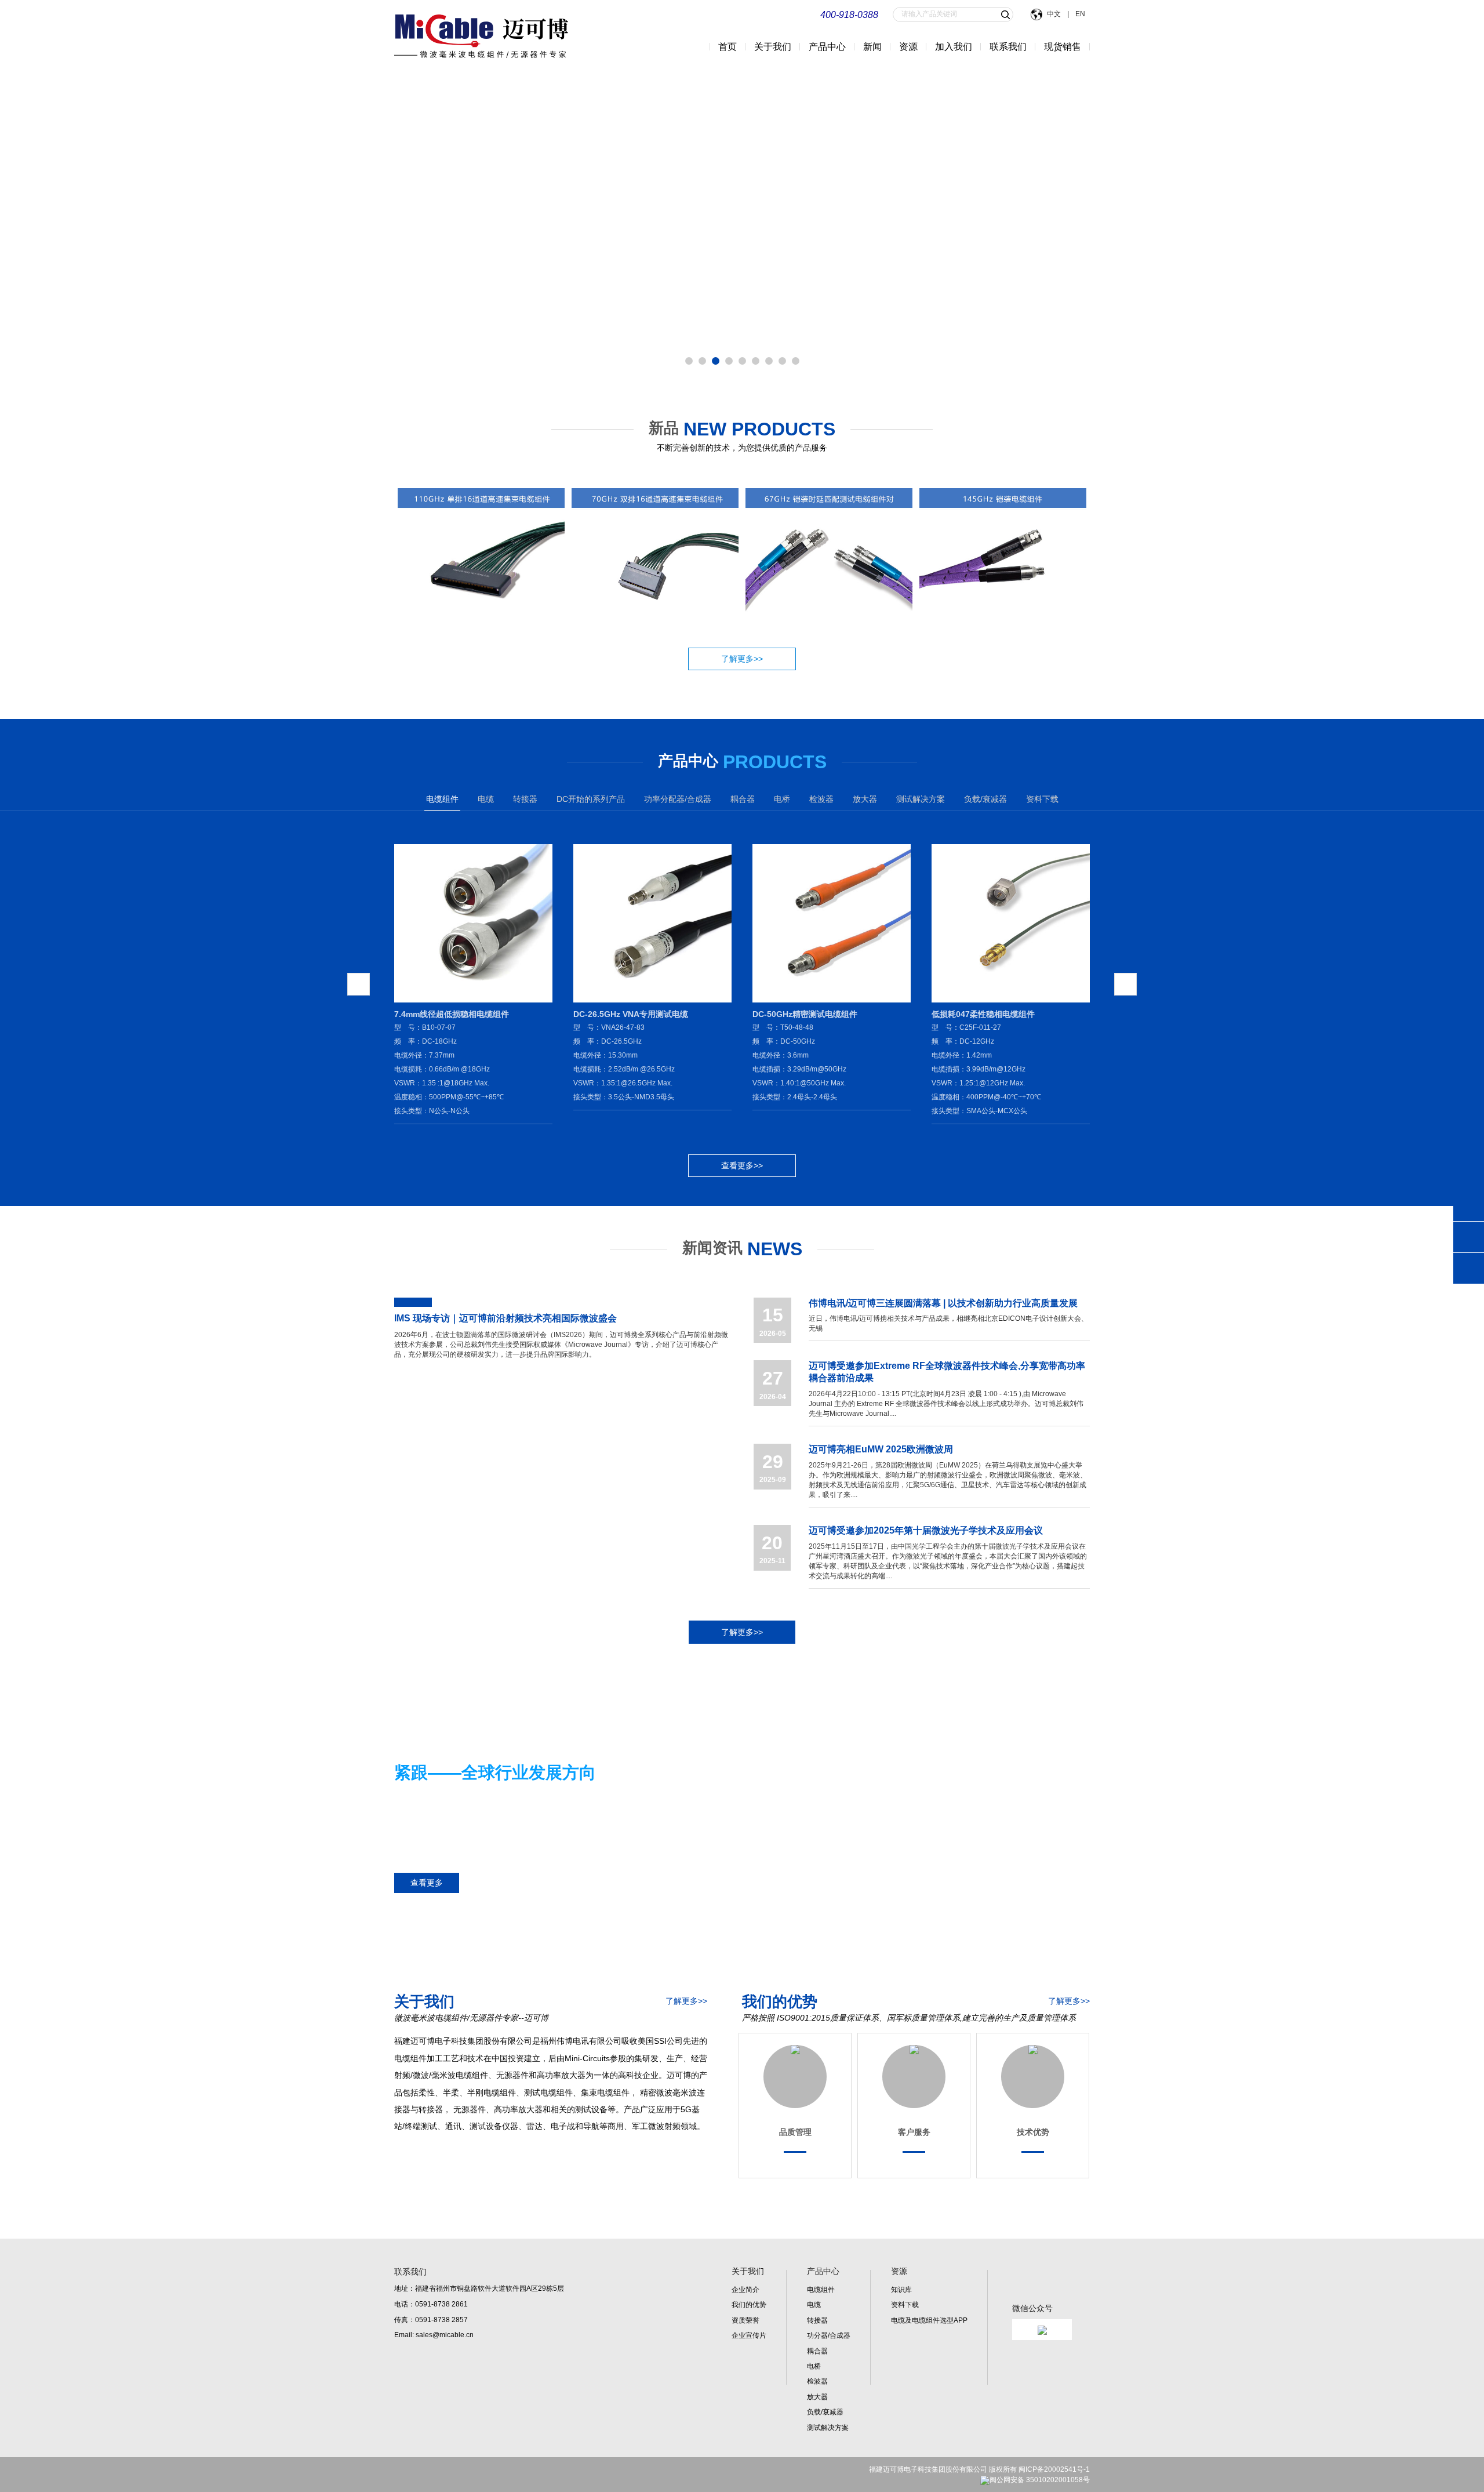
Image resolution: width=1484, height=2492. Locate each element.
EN (1079, 14)
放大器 (817, 2397)
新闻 (872, 47)
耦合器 (817, 2351)
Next (16, 223)
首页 (728, 47)
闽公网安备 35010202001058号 (1040, 2480)
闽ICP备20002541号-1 (1054, 2469)
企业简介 (745, 2290)
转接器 (817, 2320)
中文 (1055, 14)
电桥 (814, 2366)
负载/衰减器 (825, 2412)
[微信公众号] (1032, 2360)
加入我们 (954, 47)
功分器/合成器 (829, 2335)
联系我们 (1008, 47)
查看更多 (427, 1883)
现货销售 (1063, 47)
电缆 (814, 2305)
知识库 (901, 2290)
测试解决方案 (828, 2428)
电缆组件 (821, 2290)
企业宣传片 (749, 2335)
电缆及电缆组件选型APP (929, 2320)
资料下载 (1042, 799)
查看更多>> (742, 1165)
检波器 (817, 2381)
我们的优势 (749, 2305)
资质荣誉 (745, 2320)
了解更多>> (742, 659)
